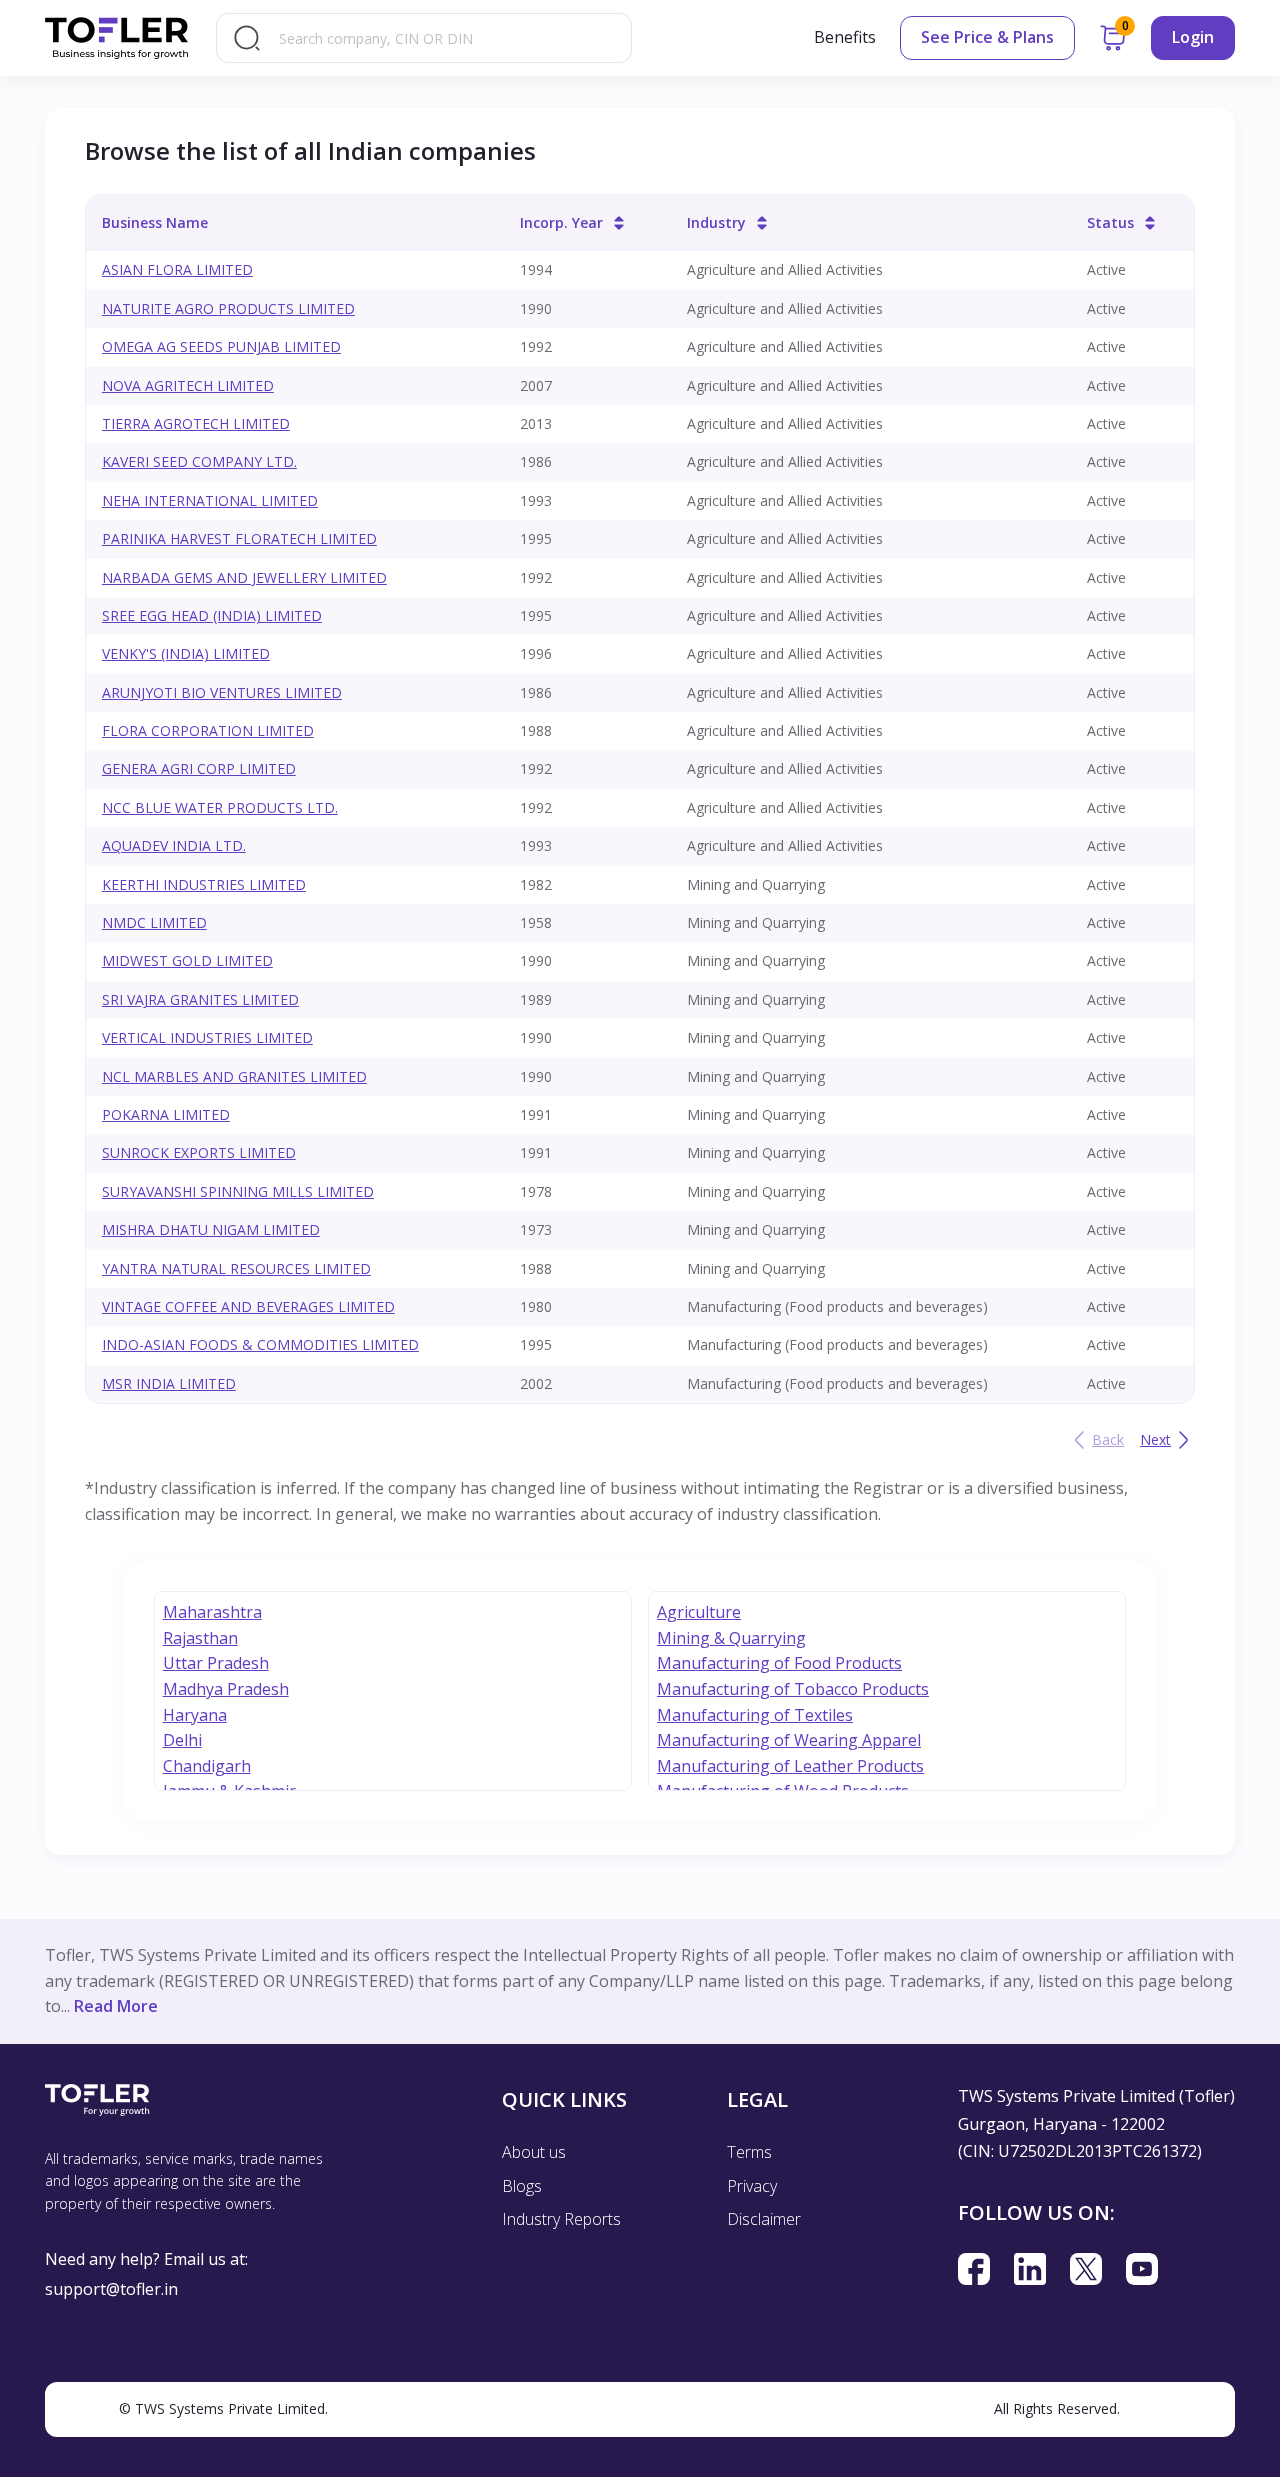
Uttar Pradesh (216, 1663)
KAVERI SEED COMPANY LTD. (199, 461)
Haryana (195, 1715)
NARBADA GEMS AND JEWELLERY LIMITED (244, 577)
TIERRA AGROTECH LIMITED (196, 423)
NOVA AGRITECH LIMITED (188, 385)
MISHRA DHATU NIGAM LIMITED (211, 1229)
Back (1108, 1439)
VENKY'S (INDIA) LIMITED (186, 653)
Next (1155, 1439)
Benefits (845, 37)
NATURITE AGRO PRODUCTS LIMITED (228, 308)
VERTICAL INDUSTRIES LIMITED (207, 1037)
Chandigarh (207, 1766)
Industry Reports (561, 2219)
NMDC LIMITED (154, 922)
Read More (116, 2006)
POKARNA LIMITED (166, 1114)
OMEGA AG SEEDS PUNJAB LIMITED (221, 346)
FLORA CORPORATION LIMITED (208, 730)
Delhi (182, 1740)
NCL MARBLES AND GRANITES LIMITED (234, 1076)
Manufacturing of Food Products (779, 1663)
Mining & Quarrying (731, 1638)
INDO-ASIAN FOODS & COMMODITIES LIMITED (260, 1344)
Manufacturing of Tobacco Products (793, 1689)
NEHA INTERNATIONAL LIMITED (210, 500)
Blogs (522, 2186)
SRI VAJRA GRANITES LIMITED (200, 999)
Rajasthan (200, 1638)
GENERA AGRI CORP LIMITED (199, 768)
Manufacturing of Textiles (755, 1715)
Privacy (752, 2186)
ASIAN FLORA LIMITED (177, 269)
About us (534, 2152)
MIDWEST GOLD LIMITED (187, 960)
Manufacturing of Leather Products (790, 1766)
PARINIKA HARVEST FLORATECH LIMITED (239, 538)
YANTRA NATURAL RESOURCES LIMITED (236, 1268)
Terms (749, 2152)
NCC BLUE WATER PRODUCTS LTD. (220, 807)
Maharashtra (212, 1612)
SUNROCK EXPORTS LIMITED (199, 1152)
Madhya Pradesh (226, 1689)
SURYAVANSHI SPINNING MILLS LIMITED (238, 1191)
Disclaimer (764, 2219)
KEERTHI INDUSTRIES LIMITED (204, 884)
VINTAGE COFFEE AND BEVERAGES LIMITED (248, 1306)
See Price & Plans (987, 37)
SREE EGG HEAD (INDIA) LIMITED (212, 615)
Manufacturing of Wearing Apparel (789, 1740)
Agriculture (699, 1612)
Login (1193, 37)
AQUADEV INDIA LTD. (174, 845)
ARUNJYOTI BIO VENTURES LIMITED (222, 692)
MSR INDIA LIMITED (169, 1383)
